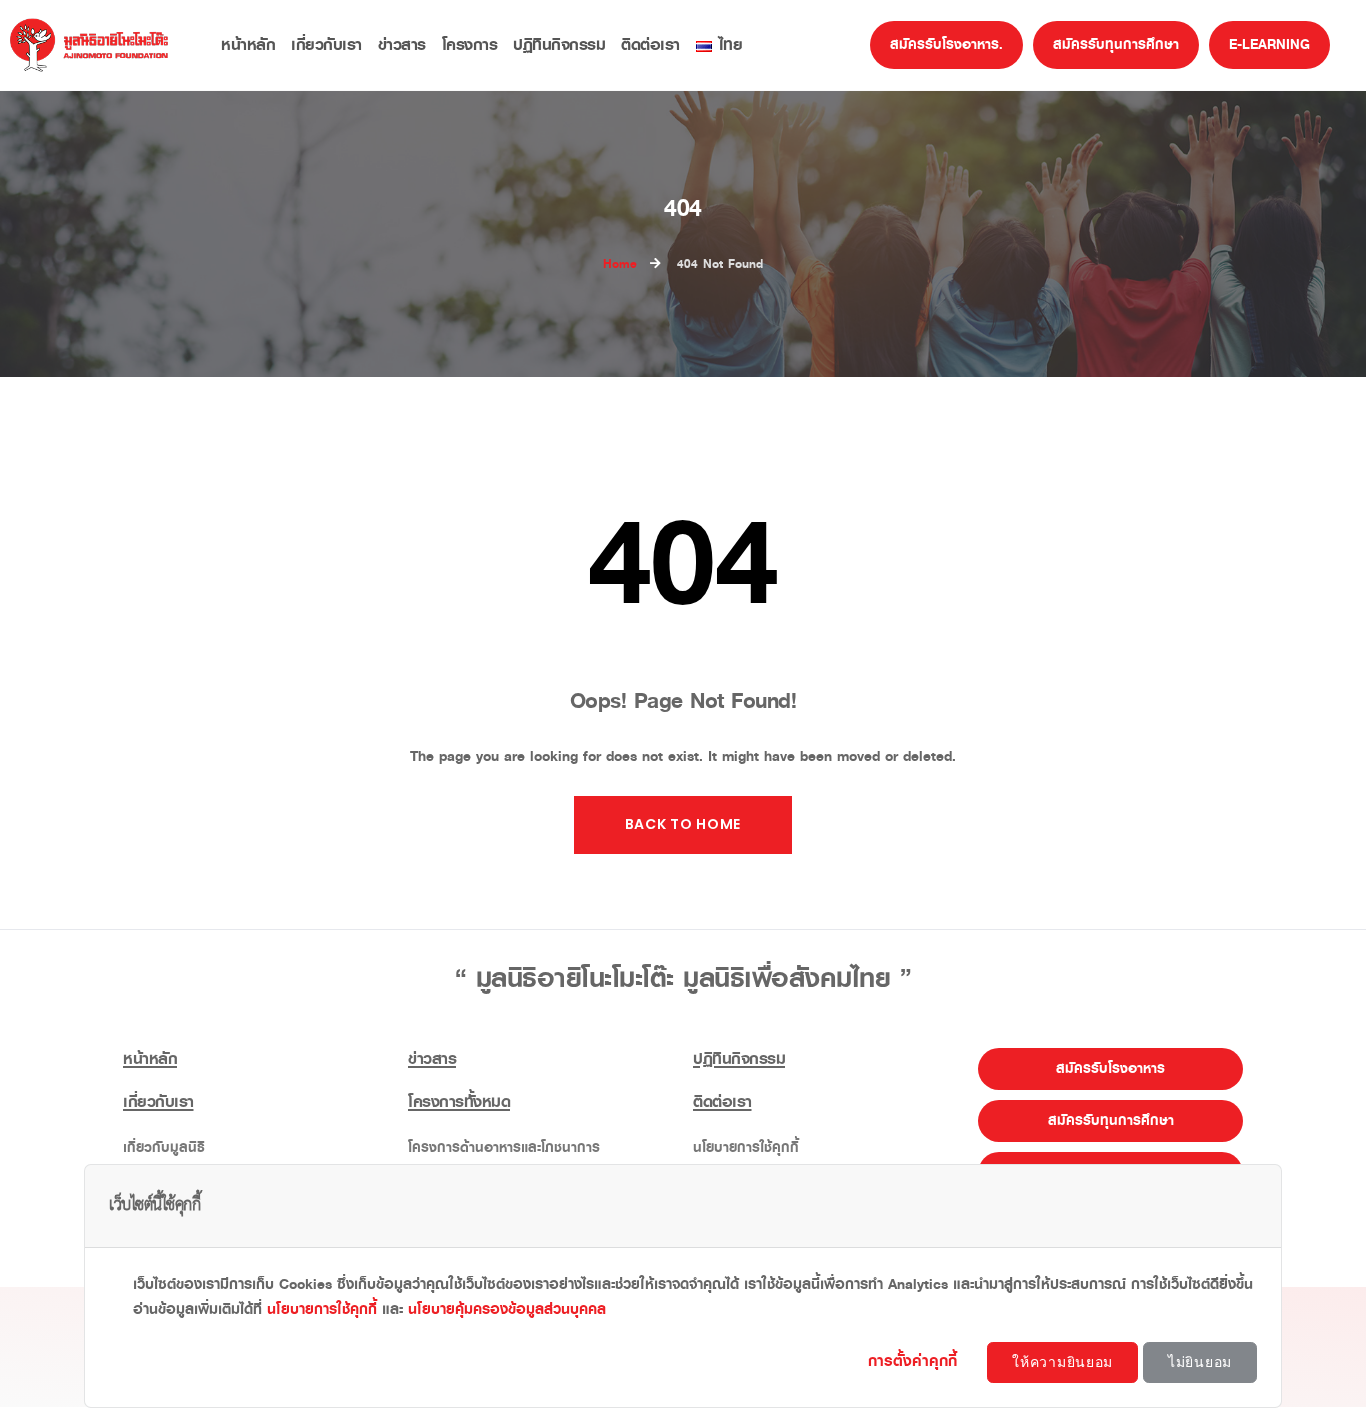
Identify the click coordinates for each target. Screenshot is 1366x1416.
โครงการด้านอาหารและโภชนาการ (504, 1147)
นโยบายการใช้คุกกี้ (746, 1147)
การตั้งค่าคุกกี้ (915, 1361)
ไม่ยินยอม (1200, 1362)
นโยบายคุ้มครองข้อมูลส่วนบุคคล (507, 1309)
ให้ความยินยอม (1062, 1362)
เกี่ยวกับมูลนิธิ (164, 1147)
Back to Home (683, 824)
